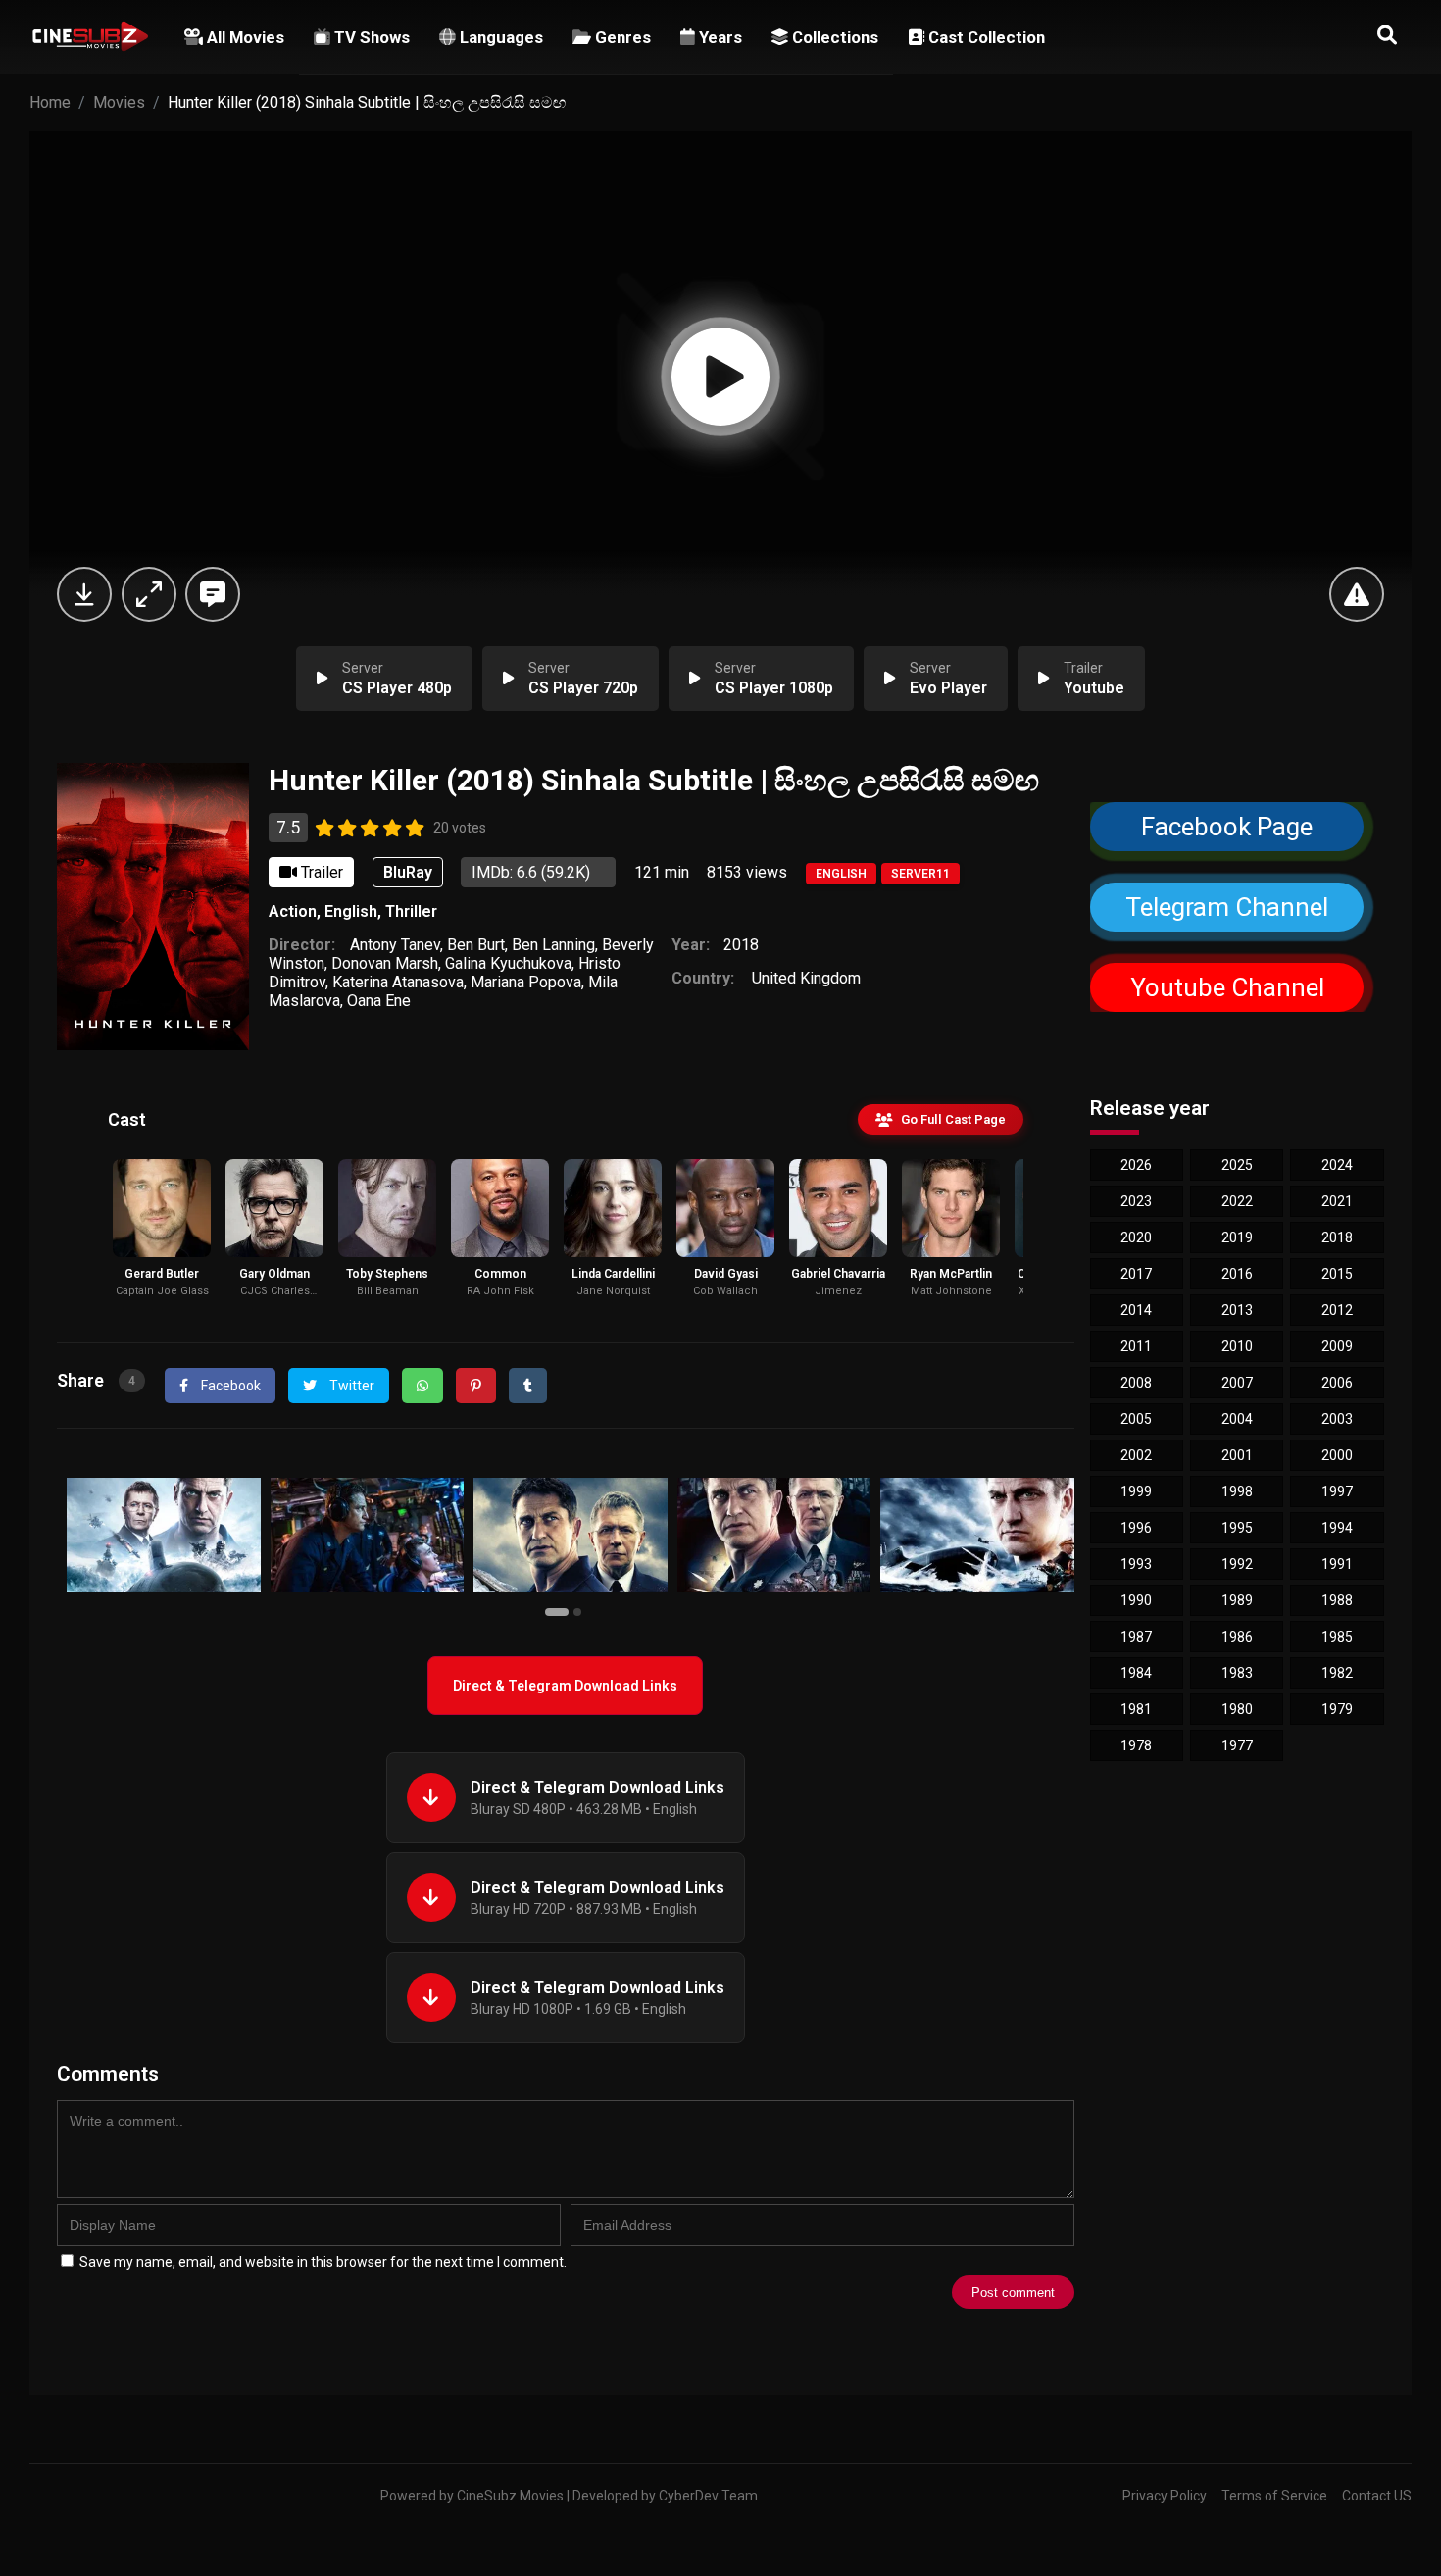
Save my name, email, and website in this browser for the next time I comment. (323, 2262)
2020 (1136, 1237)
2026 (1136, 1165)
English (841, 874)
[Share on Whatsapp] (422, 1386)
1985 (1337, 1637)
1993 (1136, 1564)
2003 (1337, 1419)
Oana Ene (379, 1001)
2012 (1337, 1310)
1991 (1337, 1564)
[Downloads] (84, 594)
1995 (1237, 1528)
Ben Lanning (553, 945)
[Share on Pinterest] (476, 1386)
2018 (741, 945)
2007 (1237, 1383)
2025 (1237, 1165)
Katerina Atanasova (398, 982)
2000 (1337, 1455)
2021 (1337, 1201)
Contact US (1377, 2496)
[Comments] (213, 594)
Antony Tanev (395, 945)
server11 (920, 874)
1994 (1337, 1528)
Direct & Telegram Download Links (565, 1686)
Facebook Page (1227, 827)
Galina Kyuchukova (508, 963)
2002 (1136, 1455)
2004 (1237, 1419)
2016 (1237, 1274)
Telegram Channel (1227, 907)
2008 (1136, 1383)
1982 (1337, 1673)
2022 (1237, 1201)
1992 (1237, 1564)
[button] (559, 1611)
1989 (1237, 1600)
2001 (1237, 1455)
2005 (1136, 1419)
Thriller (411, 911)
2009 (1337, 1346)
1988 (1337, 1600)
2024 (1337, 1165)
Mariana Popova (526, 982)
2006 (1337, 1383)
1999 (1136, 1491)
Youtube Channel (1226, 987)
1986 (1237, 1637)
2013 (1237, 1310)
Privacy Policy (1165, 2496)
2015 (1337, 1274)
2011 (1136, 1346)
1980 (1237, 1709)
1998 (1237, 1491)
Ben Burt (476, 945)
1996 (1136, 1528)
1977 (1237, 1745)
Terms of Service (1274, 2496)
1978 (1136, 1745)
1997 (1337, 1491)
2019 (1237, 1237)
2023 (1136, 1201)
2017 (1136, 1274)
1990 (1136, 1600)
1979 (1337, 1709)
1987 (1136, 1637)
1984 (1136, 1673)
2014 (1136, 1310)
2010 (1237, 1346)
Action (293, 911)
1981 (1136, 1709)
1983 (1237, 1673)
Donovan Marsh (385, 963)
